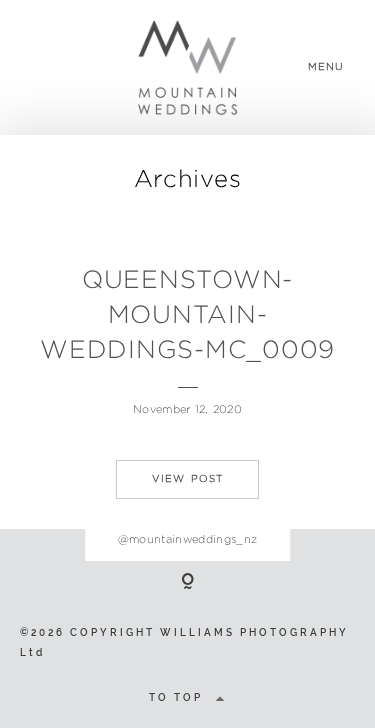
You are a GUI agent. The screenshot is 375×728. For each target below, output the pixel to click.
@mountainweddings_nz (188, 539)
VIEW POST (188, 478)
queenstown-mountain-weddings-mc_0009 (187, 314)
